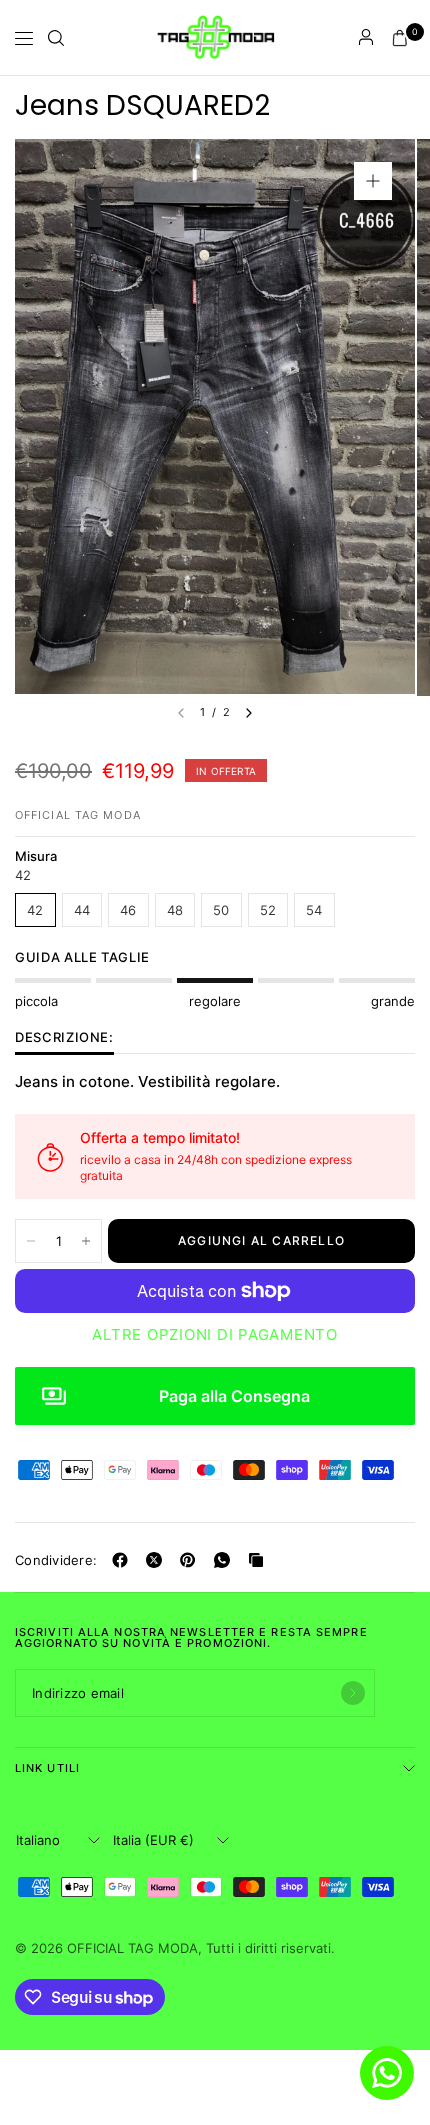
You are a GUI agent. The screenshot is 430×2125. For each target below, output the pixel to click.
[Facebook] (124, 1560)
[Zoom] (373, 181)
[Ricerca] (56, 38)
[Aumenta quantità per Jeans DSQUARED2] (86, 1241)
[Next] (249, 713)
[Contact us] (387, 2073)
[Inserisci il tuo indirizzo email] (353, 1693)
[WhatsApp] (226, 1560)
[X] (158, 1560)
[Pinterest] (192, 1560)
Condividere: (56, 1560)
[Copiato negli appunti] (260, 1560)
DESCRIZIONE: (64, 1038)
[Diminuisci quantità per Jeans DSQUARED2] (31, 1241)
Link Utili (47, 1768)
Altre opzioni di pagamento (215, 1335)
